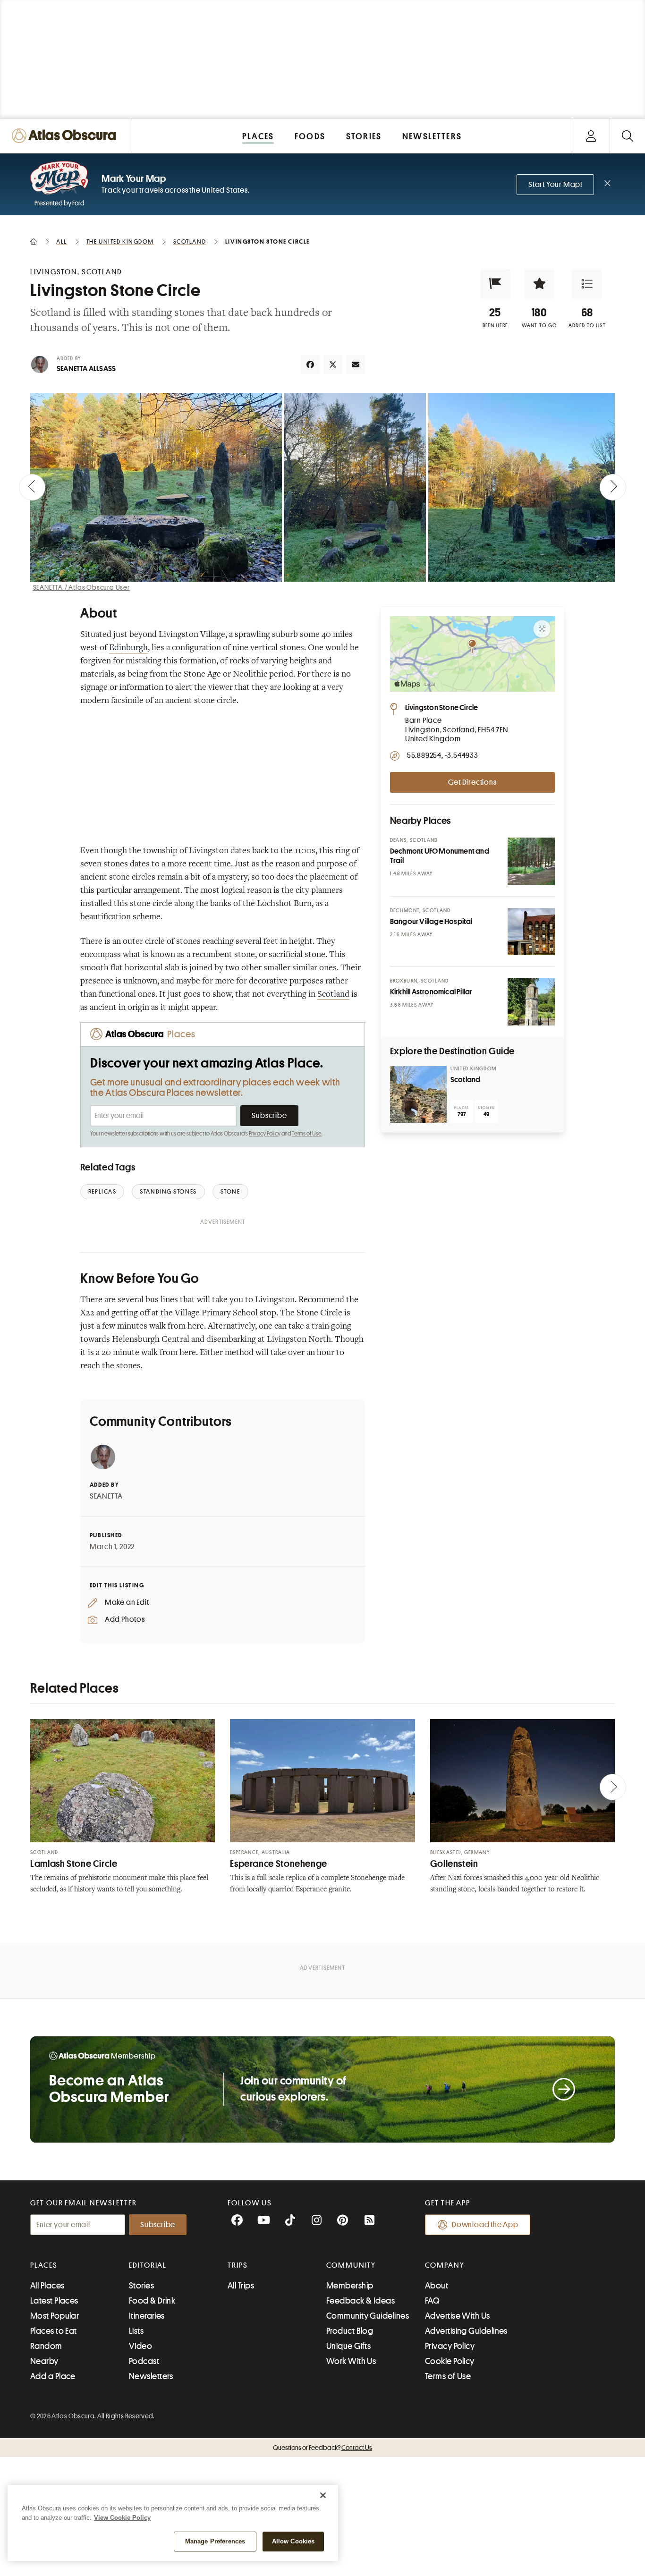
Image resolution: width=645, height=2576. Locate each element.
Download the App (485, 2225)
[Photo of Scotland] (418, 1094)
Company (445, 2265)
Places (44, 2265)
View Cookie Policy (122, 2518)
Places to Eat (54, 2331)
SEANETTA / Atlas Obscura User (81, 587)
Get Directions (472, 782)
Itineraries (147, 2316)
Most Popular (55, 2316)
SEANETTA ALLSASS (86, 369)
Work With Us (351, 2361)
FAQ (432, 2301)
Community (351, 2265)
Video (140, 2346)
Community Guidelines (368, 2316)
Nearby (44, 2361)
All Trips (241, 2286)
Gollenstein (454, 1864)
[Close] (323, 2495)
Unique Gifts (348, 2346)
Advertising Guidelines (466, 2331)
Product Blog (350, 2331)
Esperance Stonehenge (279, 1864)
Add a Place (53, 2376)
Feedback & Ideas (361, 2301)
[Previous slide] (32, 487)
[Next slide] (613, 487)
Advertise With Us (458, 2316)
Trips (238, 2265)
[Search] (627, 136)
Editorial (148, 2265)
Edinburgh (128, 648)
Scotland (333, 995)
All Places (47, 2286)
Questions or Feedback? (322, 2448)
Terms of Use (306, 1134)
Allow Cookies (293, 2541)
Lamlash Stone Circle (74, 1864)
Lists (136, 2331)
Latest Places (54, 2301)
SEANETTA (106, 1496)
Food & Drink (152, 2301)
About (437, 2286)
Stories (141, 2286)
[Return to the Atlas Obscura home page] (66, 136)
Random (46, 2346)
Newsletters (151, 2376)
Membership (350, 2286)
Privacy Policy (265, 1134)
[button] (495, 284)
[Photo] (531, 861)
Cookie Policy (450, 2361)
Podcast (144, 2361)
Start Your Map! (555, 185)
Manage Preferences (215, 2541)
